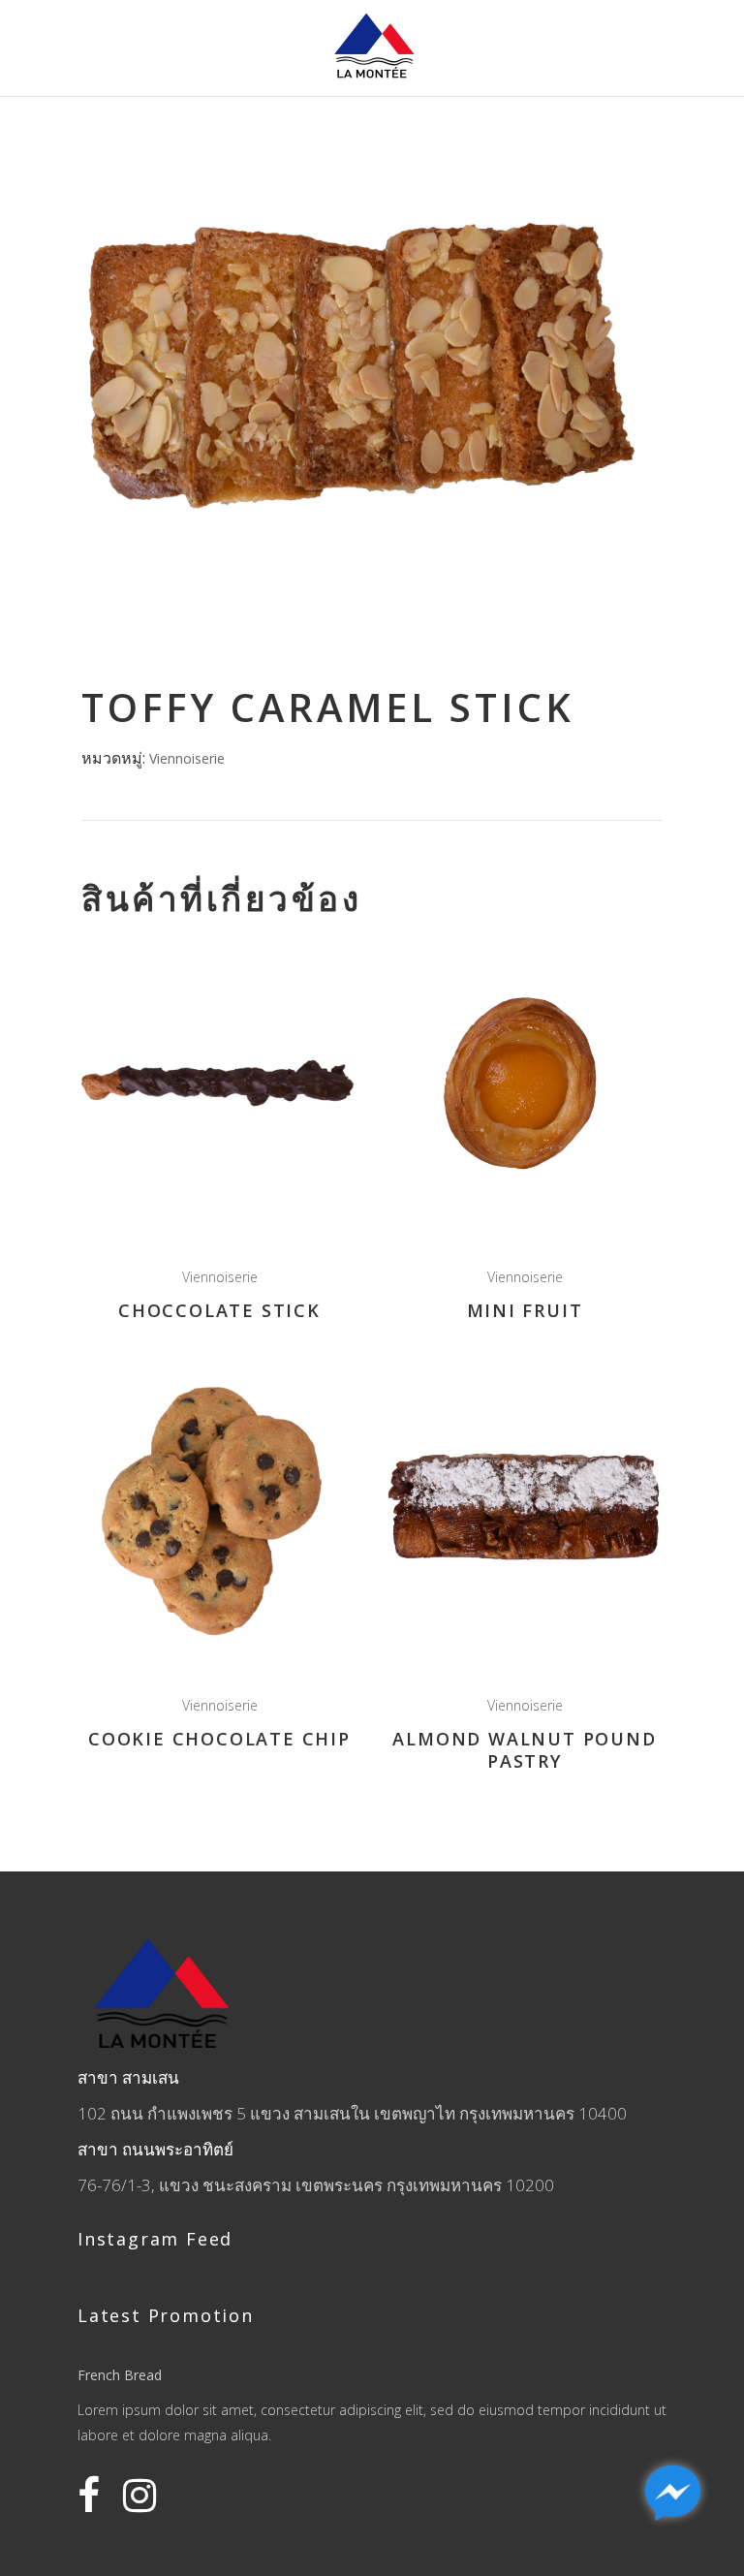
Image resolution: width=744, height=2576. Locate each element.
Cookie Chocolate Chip (219, 1739)
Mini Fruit (525, 1310)
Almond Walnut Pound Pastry (524, 1750)
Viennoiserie (187, 758)
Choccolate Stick (219, 1310)
